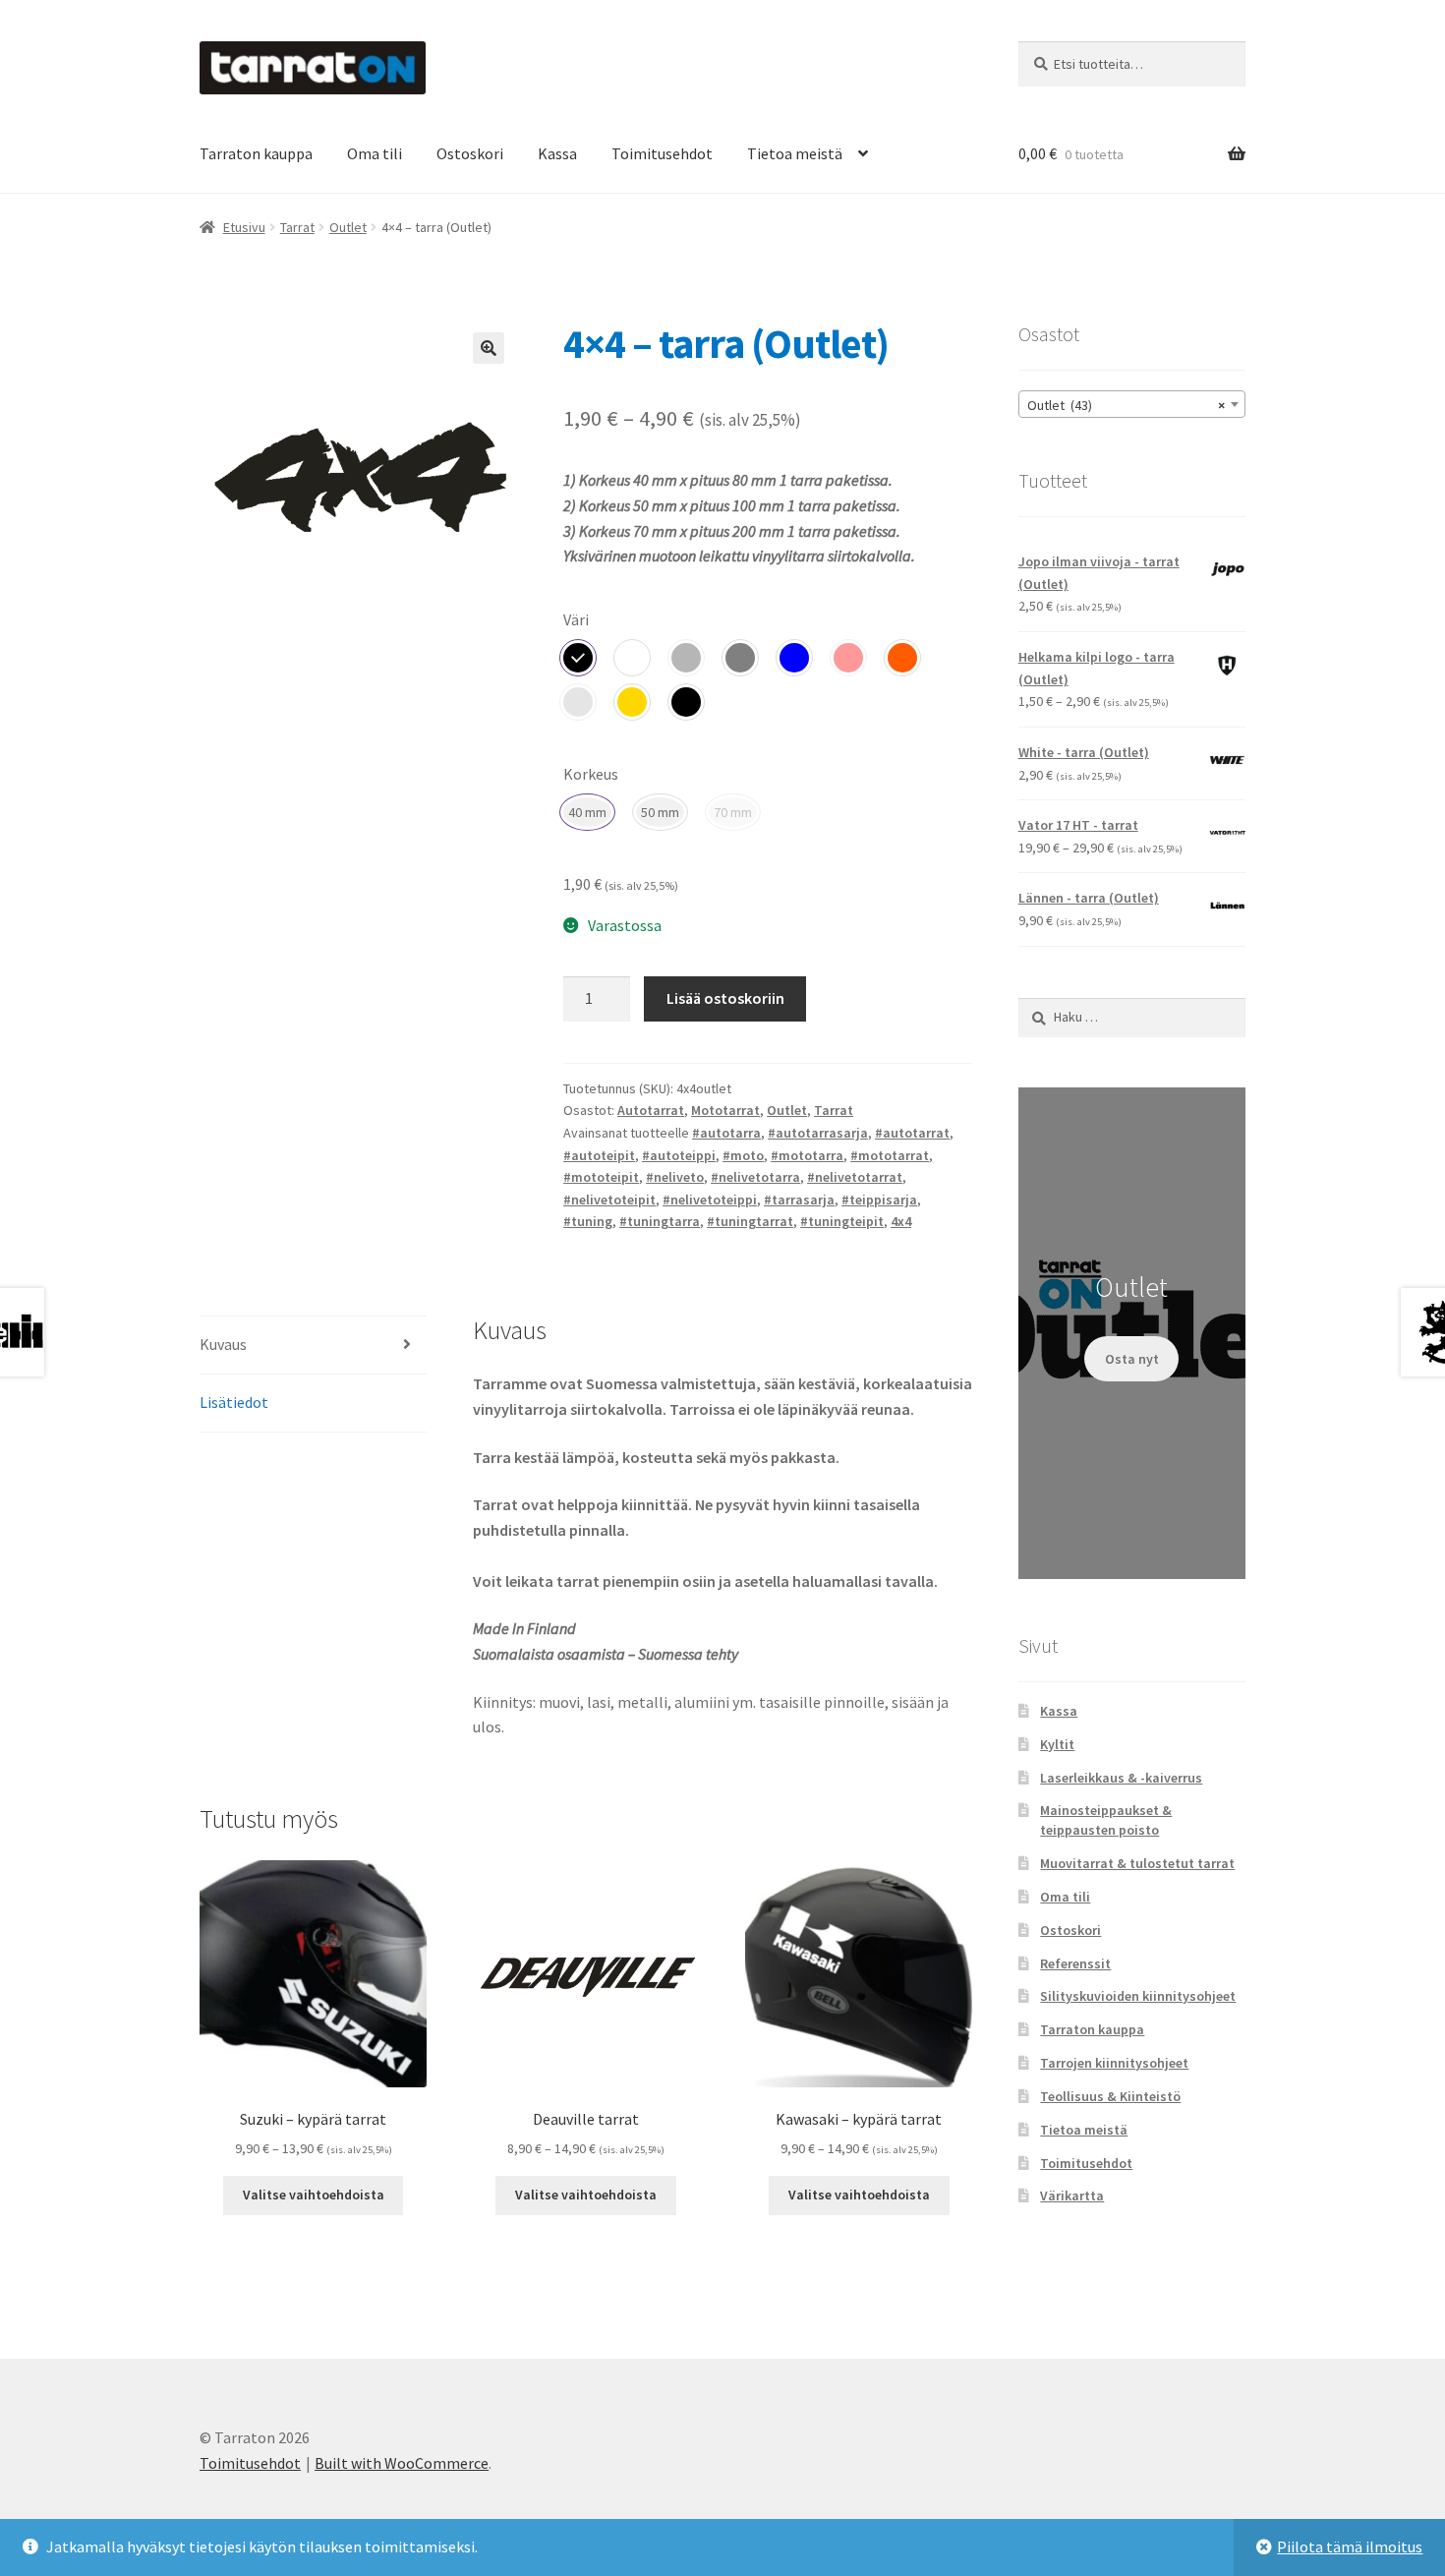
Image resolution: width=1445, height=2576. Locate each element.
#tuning (588, 1221)
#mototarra (807, 1155)
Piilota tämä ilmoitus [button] (1350, 2547)
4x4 (901, 1221)
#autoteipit (599, 1155)
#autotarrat (912, 1133)
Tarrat (297, 227)
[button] (489, 348)
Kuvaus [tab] (223, 1344)
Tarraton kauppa (256, 153)
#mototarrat (890, 1155)
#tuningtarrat (750, 1221)
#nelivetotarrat (855, 1177)
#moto (743, 1155)
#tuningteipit (842, 1221)
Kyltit (1057, 1744)
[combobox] (1132, 404)
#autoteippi (679, 1155)
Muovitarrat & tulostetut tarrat (1137, 1863)
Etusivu (244, 227)
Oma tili (375, 153)
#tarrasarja (799, 1200)
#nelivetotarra (755, 1177)
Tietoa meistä (795, 153)
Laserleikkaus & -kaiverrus (1121, 1778)
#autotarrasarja (818, 1133)
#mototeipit (601, 1177)
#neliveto (675, 1177)
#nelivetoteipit (609, 1200)
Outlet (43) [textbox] (1126, 405)
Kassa (557, 153)
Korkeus (591, 774)
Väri (576, 619)
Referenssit (1075, 1963)
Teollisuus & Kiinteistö (1110, 2096)
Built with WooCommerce (402, 2463)
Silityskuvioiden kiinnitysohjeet (1138, 1996)
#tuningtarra (660, 1221)
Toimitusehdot (662, 153)
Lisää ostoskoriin (725, 998)
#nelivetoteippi (710, 1200)
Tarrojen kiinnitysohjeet (1114, 2063)
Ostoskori (470, 153)
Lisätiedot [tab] (234, 1402)
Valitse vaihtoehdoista (314, 2195)
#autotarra (726, 1133)
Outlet (348, 227)
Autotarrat (651, 1110)
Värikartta (1072, 2195)
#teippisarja (879, 1200)
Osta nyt (1132, 1359)
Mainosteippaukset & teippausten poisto (1106, 1820)
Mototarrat (725, 1110)
